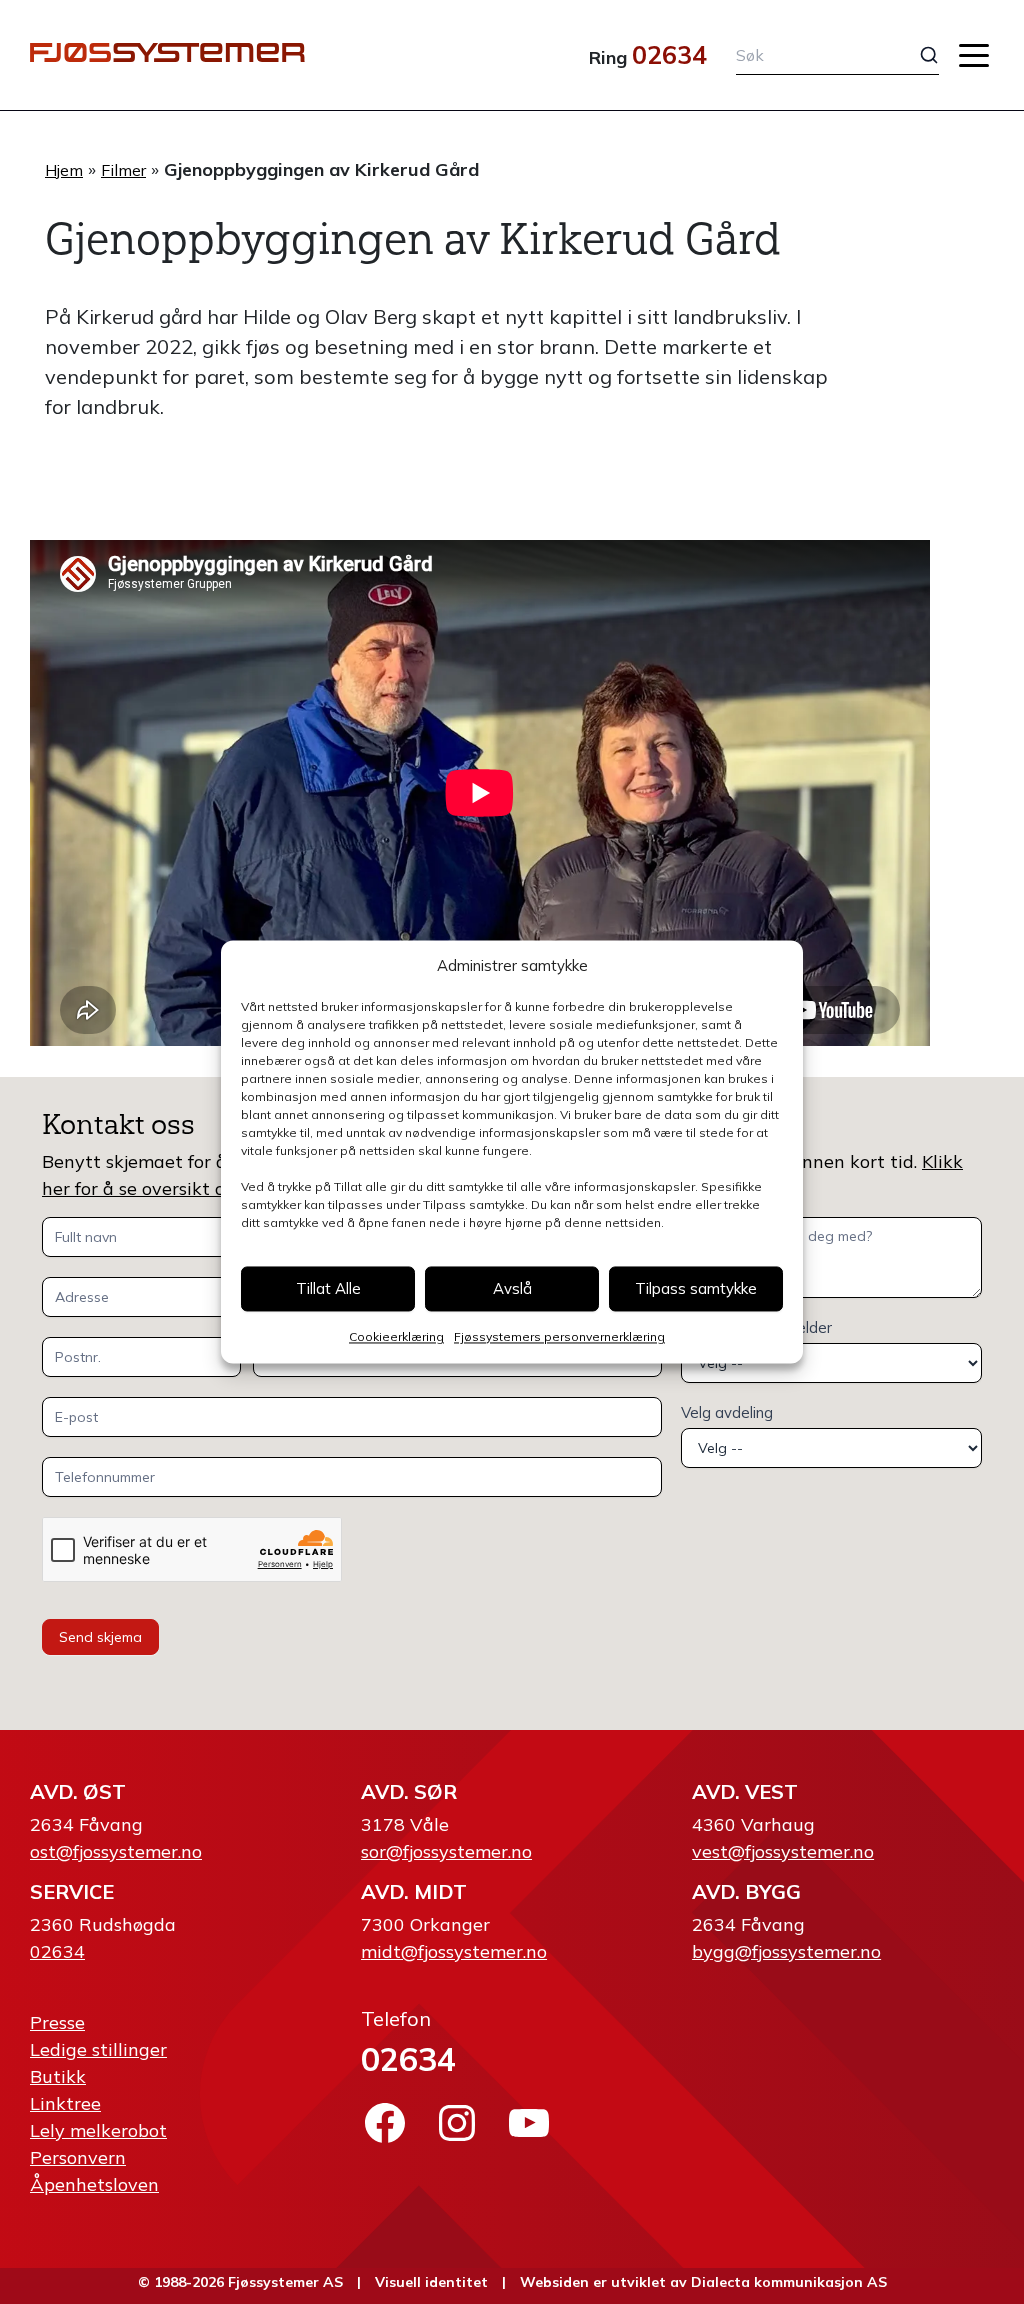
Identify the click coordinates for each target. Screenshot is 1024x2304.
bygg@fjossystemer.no (786, 1951)
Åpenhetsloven (94, 2184)
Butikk (58, 2076)
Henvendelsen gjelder (756, 1327)
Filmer (123, 170)
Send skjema (100, 1637)
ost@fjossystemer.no (116, 1851)
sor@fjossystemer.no (446, 1851)
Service (72, 1891)
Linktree (65, 2103)
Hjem (64, 170)
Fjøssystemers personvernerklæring (559, 1337)
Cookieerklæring (396, 1337)
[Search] (915, 55)
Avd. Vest (745, 1791)
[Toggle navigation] (974, 55)
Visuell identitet (431, 2282)
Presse (57, 2022)
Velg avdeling (727, 1412)
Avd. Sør (409, 1791)
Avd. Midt (414, 1891)
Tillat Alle (328, 1288)
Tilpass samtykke (696, 1288)
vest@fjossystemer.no (783, 1851)
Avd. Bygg (746, 1891)
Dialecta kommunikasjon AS (789, 2282)
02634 (669, 54)
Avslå (512, 1288)
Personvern (78, 2157)
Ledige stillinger (98, 2049)
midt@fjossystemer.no (454, 1951)
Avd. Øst (78, 1791)
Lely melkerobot (98, 2130)
